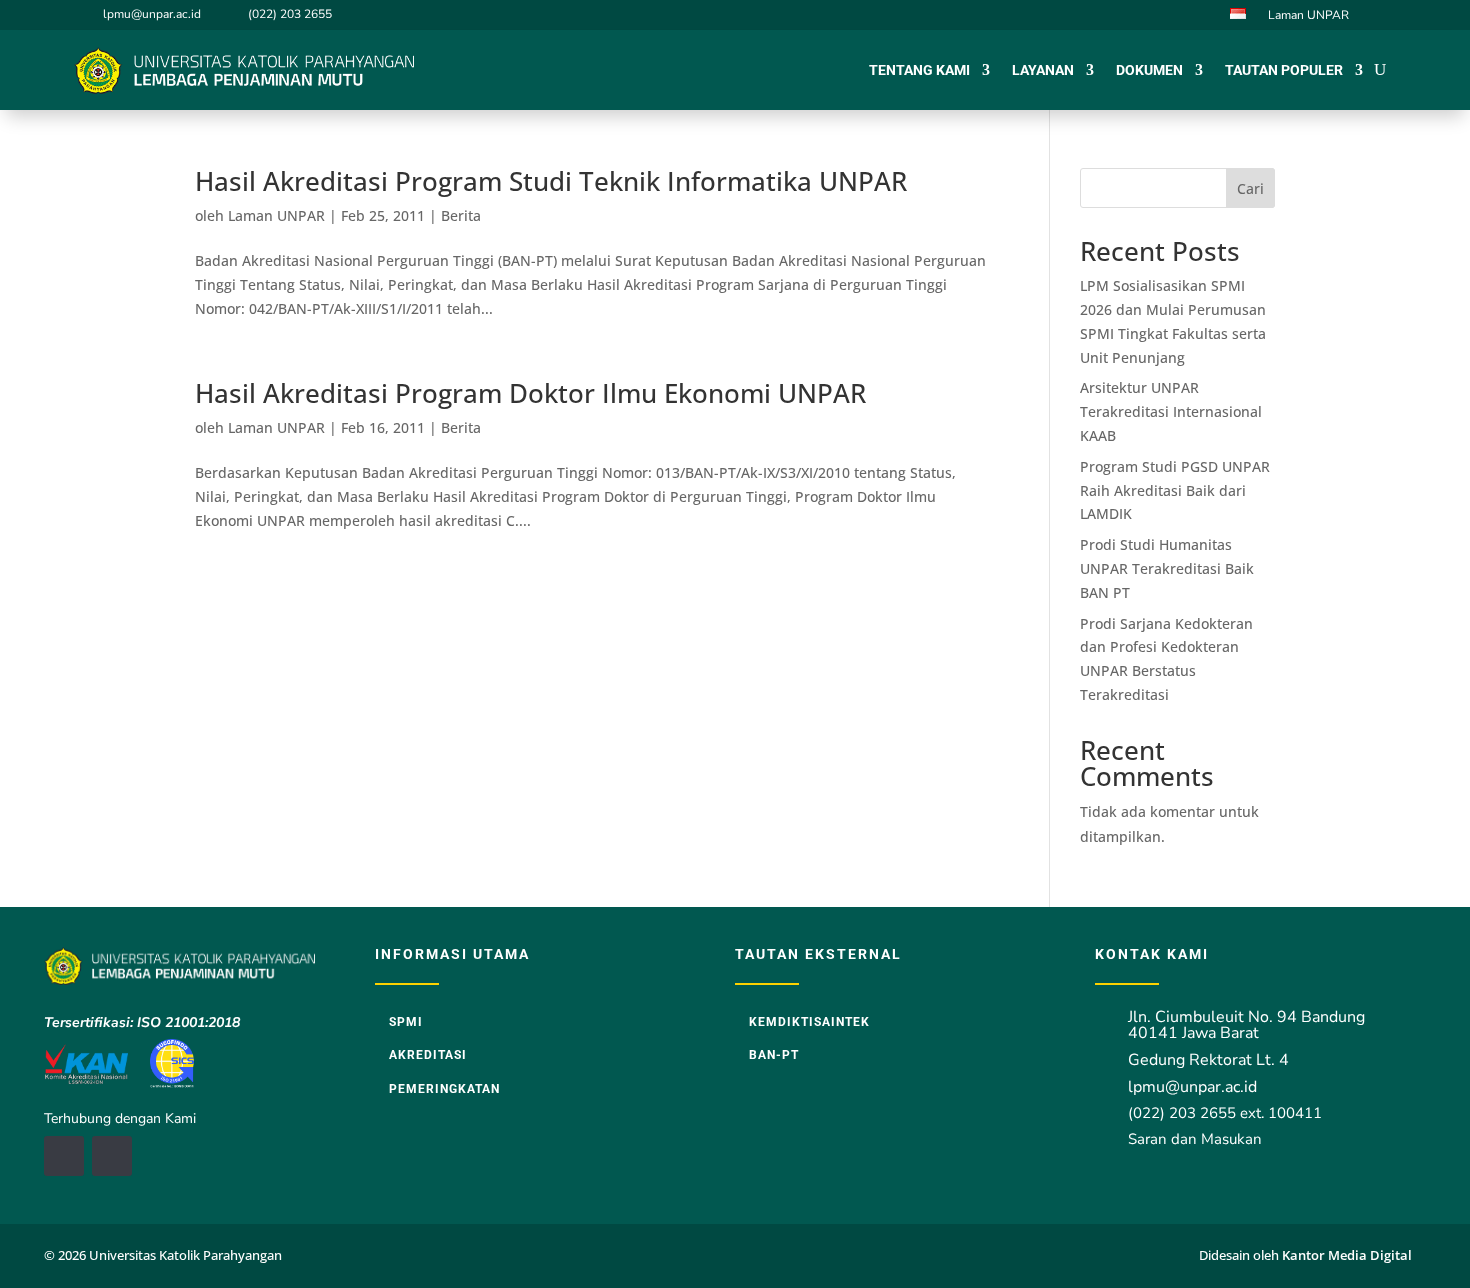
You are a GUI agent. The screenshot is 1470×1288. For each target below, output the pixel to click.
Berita (461, 215)
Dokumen (1149, 70)
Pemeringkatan (444, 1089)
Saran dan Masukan (1195, 1139)
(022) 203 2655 (290, 14)
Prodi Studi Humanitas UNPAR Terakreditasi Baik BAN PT (1167, 568)
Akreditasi (428, 1055)
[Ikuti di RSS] (112, 1156)
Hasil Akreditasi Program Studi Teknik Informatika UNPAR (551, 181)
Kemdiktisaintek (809, 1022)
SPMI (406, 1022)
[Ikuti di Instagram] (1383, 14)
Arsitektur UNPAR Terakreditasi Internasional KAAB (1171, 411)
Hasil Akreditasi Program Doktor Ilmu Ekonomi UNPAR (530, 393)
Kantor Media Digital (1354, 1255)
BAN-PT (774, 1055)
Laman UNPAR (1308, 15)
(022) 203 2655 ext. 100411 (1225, 1113)
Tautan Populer (1284, 70)
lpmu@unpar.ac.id (152, 14)
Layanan (1043, 70)
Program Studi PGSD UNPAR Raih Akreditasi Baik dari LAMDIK (1175, 490)
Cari (1250, 188)
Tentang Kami (919, 70)
